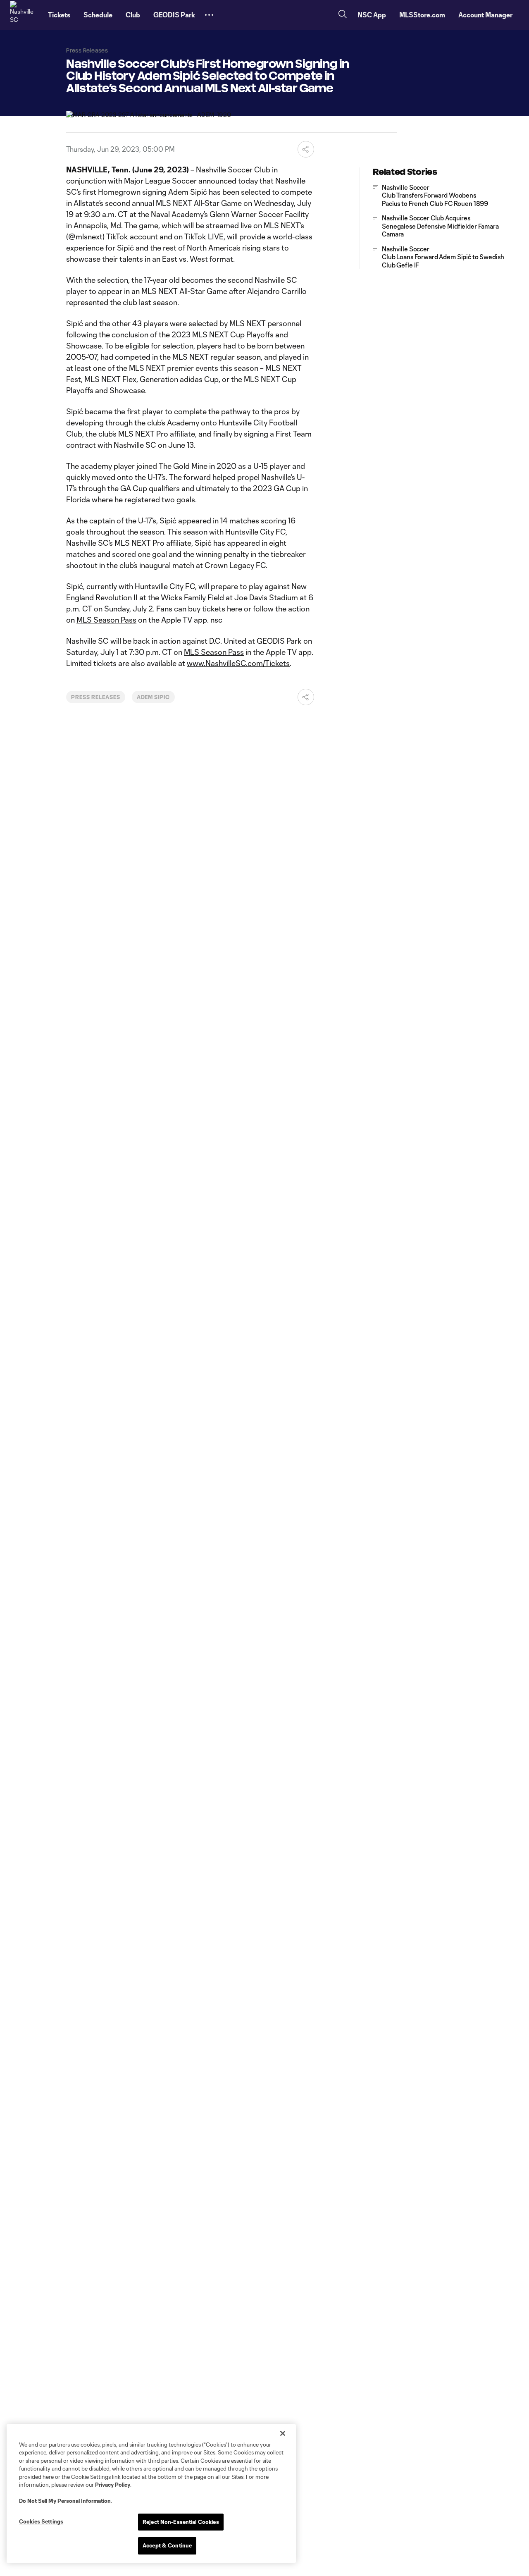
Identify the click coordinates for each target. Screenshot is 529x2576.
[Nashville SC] (24, 15)
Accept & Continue (167, 2545)
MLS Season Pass (106, 620)
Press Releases (95, 697)
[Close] (283, 2433)
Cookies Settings (41, 2521)
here (235, 609)
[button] (209, 15)
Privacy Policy (113, 2485)
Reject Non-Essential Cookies (181, 2522)
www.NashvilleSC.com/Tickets (238, 663)
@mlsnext (85, 236)
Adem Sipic (154, 697)
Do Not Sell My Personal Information (65, 2501)
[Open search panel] (343, 15)
